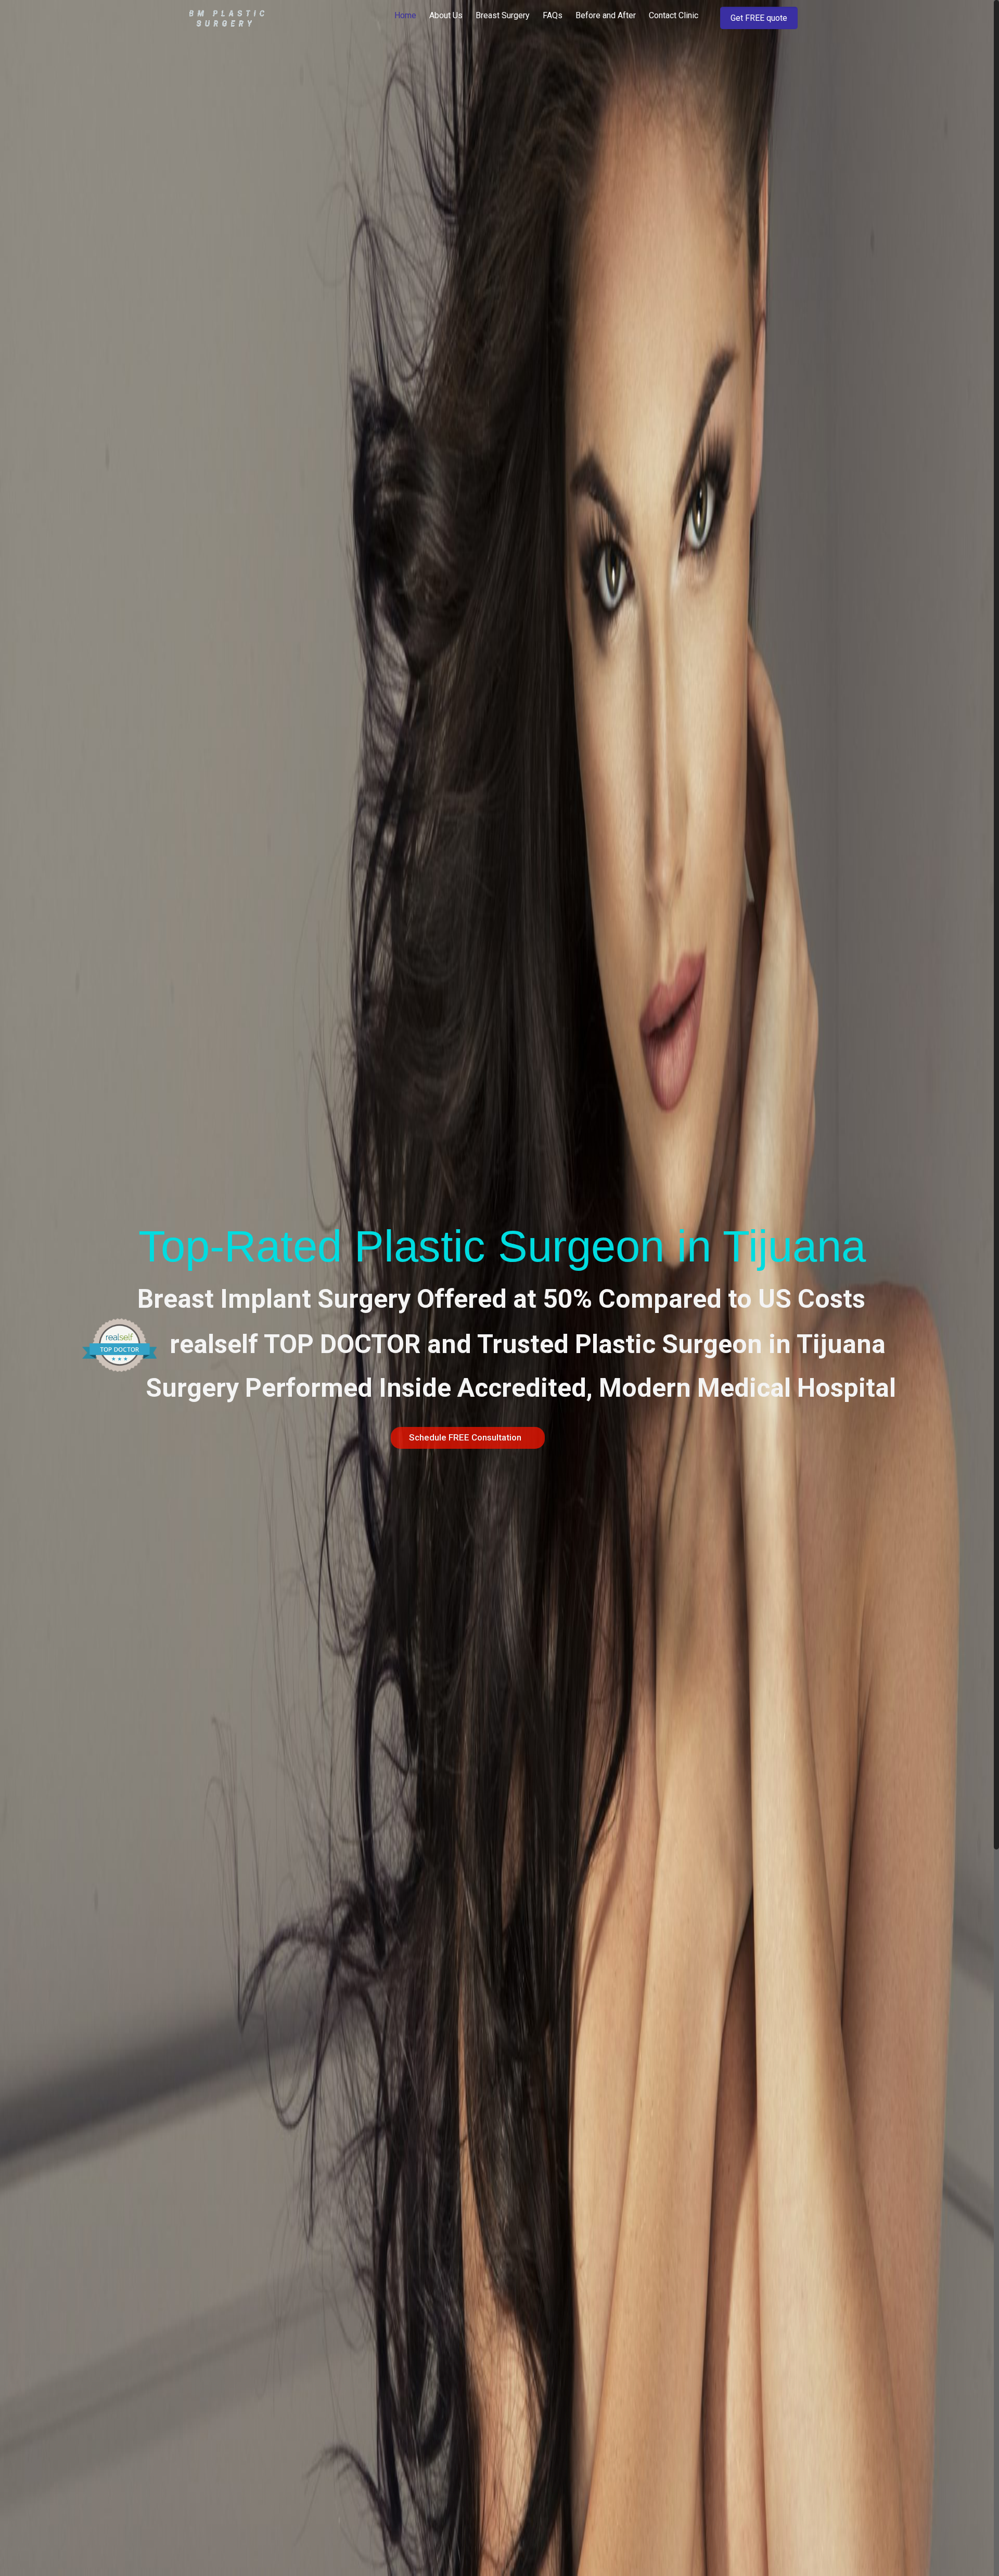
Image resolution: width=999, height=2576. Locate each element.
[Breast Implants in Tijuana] (227, 18)
